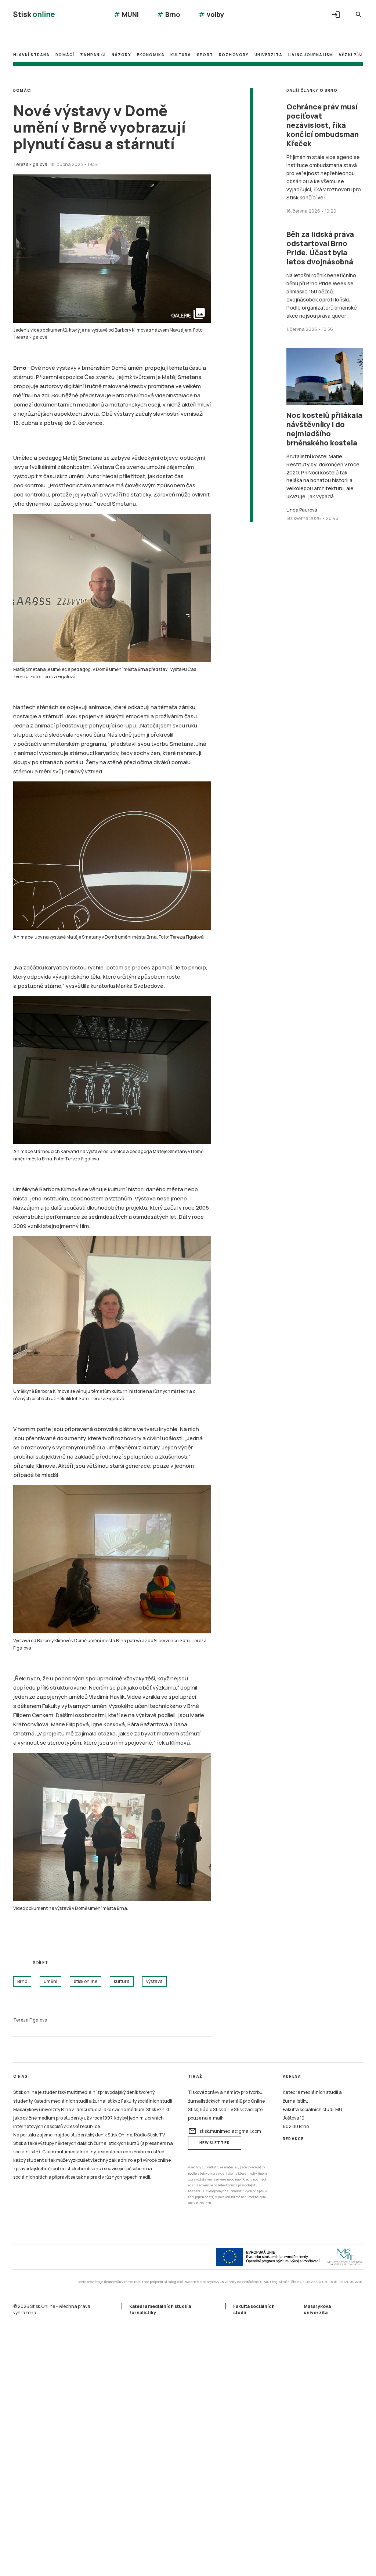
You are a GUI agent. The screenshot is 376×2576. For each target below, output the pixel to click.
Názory (121, 55)
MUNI (126, 14)
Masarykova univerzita (317, 2309)
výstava (154, 1981)
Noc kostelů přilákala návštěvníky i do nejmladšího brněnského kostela (324, 429)
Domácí (65, 55)
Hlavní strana (32, 55)
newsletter (215, 2143)
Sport (205, 55)
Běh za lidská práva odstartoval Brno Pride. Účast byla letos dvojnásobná (320, 248)
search (359, 15)
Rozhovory (234, 55)
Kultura (181, 55)
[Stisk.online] (34, 15)
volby (211, 14)
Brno (169, 14)
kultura (122, 1981)
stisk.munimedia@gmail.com (225, 2131)
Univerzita (268, 55)
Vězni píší (351, 55)
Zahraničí (93, 55)
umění (50, 1981)
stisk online (86, 1981)
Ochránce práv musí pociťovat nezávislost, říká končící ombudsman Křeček (323, 125)
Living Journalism (311, 55)
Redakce (293, 2139)
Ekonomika (151, 55)
